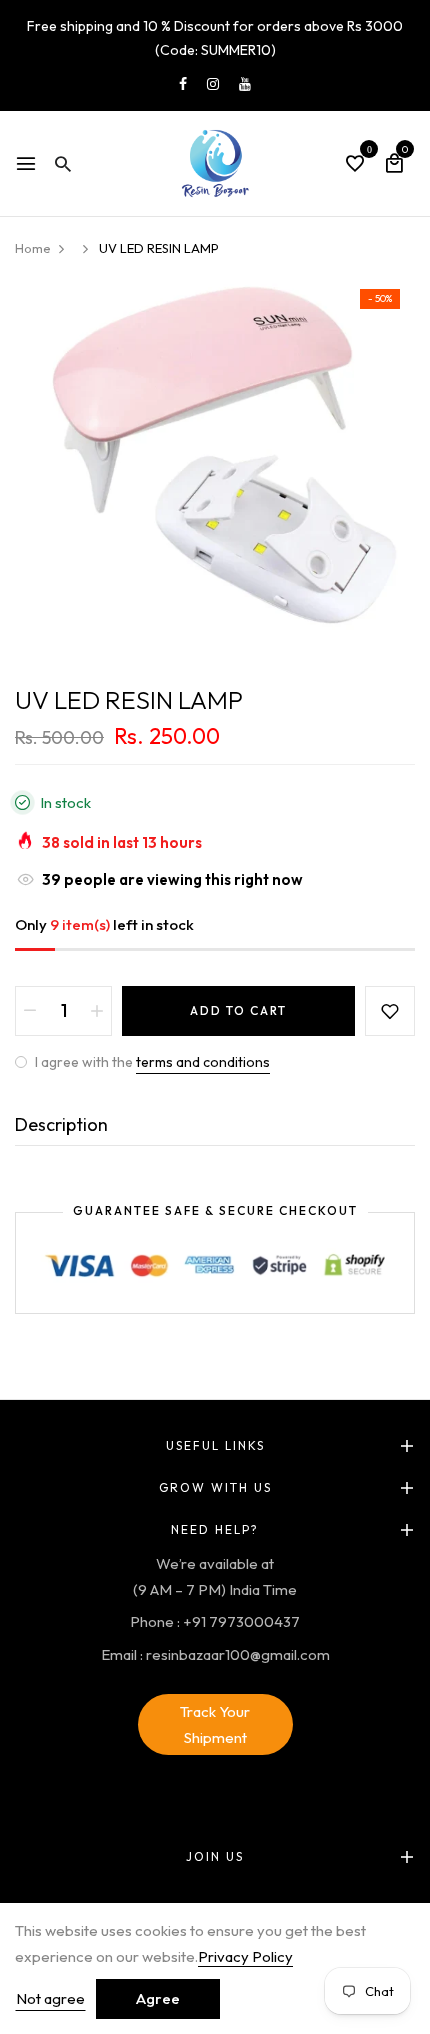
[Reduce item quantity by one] (30, 1011)
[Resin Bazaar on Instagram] (213, 84)
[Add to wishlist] (390, 1011)
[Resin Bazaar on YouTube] (245, 84)
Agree (158, 1998)
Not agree (50, 1998)
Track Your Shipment (215, 1724)
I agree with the (151, 1062)
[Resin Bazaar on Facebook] (183, 84)
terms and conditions (203, 1062)
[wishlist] (355, 165)
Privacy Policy (245, 1956)
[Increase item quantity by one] (97, 1011)
